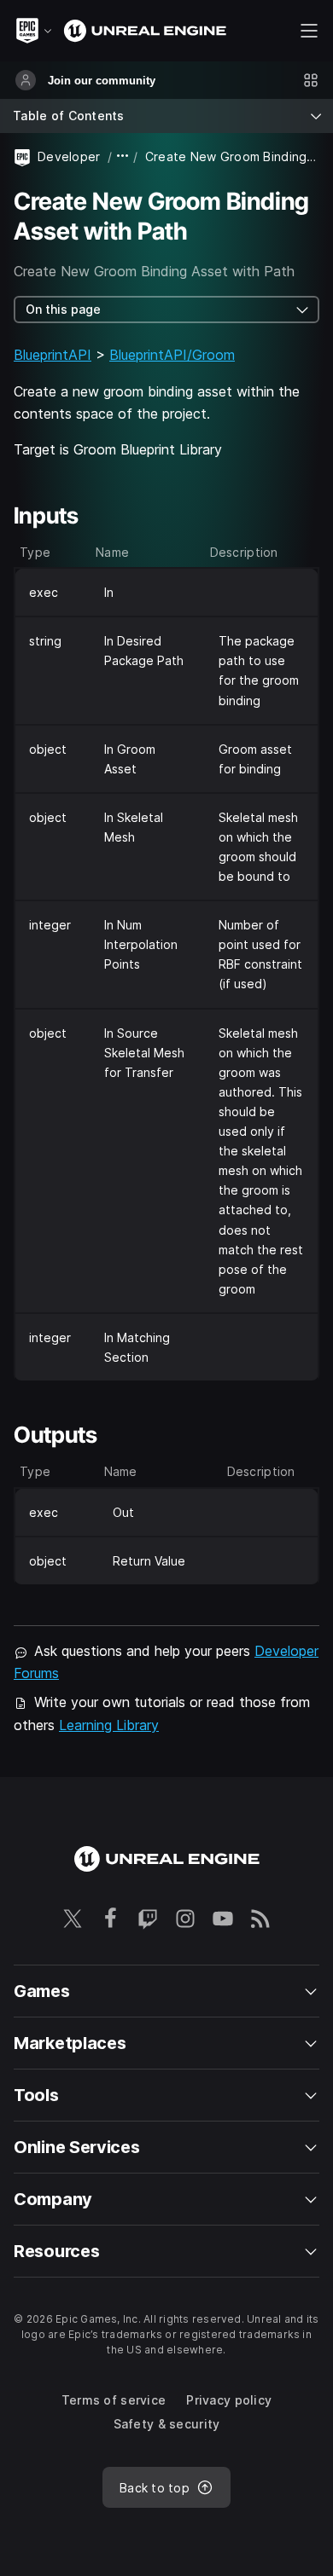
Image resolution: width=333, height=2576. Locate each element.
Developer (69, 156)
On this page (63, 309)
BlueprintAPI (53, 355)
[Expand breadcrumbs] (123, 156)
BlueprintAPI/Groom (172, 355)
